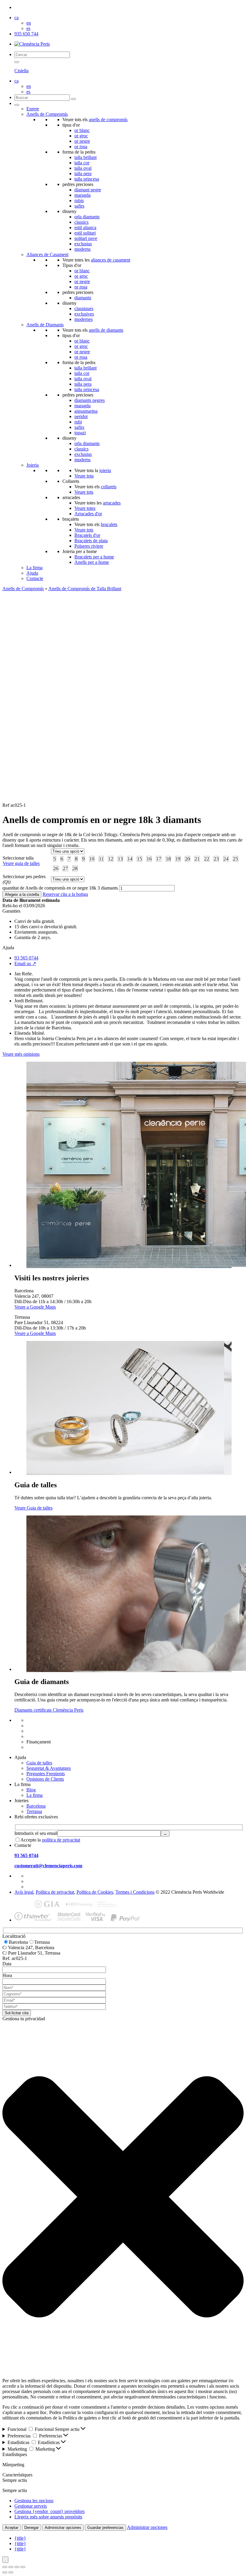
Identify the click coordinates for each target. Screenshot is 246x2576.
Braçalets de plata (91, 541)
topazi (80, 433)
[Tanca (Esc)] (23, 2567)
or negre (82, 141)
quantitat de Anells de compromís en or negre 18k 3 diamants (60, 888)
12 (111, 859)
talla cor (82, 163)
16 (149, 859)
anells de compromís (108, 120)
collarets (109, 487)
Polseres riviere (89, 546)
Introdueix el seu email (36, 1833)
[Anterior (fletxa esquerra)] (5, 2572)
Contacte (35, 578)
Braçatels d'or (87, 535)
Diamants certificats (45, 1747)
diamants (83, 298)
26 (56, 868)
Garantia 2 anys (41, 1736)
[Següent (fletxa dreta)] (11, 2572)
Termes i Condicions (135, 1892)
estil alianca (85, 227)
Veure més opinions (21, 1054)
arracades (112, 503)
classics (81, 222)
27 (65, 868)
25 (235, 859)
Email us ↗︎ (25, 963)
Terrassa (34, 1811)
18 (168, 859)
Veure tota (84, 476)
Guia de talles (39, 1763)
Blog (31, 1790)
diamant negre (88, 190)
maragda (82, 195)
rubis (79, 200)
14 (130, 859)
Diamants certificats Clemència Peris (49, 1710)
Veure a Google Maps (35, 1307)
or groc (81, 136)
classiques (84, 308)
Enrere (33, 109)
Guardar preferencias (105, 2528)
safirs (79, 206)
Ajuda (32, 573)
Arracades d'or (88, 514)
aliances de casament (111, 260)
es (28, 28)
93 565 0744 (26, 958)
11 (101, 859)
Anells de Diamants (45, 325)
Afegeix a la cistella (22, 895)
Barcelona (36, 1806)
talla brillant (85, 157)
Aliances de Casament (47, 254)
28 (75, 868)
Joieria (33, 465)
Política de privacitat (55, 1892)
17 (159, 859)
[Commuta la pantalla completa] (11, 2567)
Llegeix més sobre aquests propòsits (48, 2517)
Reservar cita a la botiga (65, 894)
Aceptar (12, 2528)
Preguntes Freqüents (46, 1774)
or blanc (82, 130)
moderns (82, 249)
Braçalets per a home (94, 557)
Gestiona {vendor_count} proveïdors (49, 2511)
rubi (78, 422)
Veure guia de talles (21, 863)
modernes (84, 319)
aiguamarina (86, 411)
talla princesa (87, 179)
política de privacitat (61, 1840)
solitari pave (86, 238)
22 (207, 859)
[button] (123, 2197)
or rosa (81, 147)
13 (120, 859)
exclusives (84, 314)
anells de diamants (106, 330)
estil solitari (85, 233)
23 (216, 859)
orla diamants (87, 217)
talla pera (83, 174)
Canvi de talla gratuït (46, 1726)
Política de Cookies (95, 1892)
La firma (34, 568)
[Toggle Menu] (17, 105)
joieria (105, 470)
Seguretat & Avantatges (49, 1768)
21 (197, 859)
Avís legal (24, 1892)
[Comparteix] (17, 2567)
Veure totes (85, 508)
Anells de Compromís (47, 114)
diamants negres (90, 400)
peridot (81, 416)
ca (16, 18)
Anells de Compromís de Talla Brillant (85, 589)
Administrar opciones (63, 2528)
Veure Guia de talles (33, 1508)
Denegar (31, 2528)
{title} (20, 2538)
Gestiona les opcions (34, 2501)
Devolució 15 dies (44, 1731)
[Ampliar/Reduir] (5, 2567)
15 (139, 859)
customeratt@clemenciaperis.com (48, 1866)
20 (187, 859)
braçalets (109, 524)
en (29, 23)
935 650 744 (26, 34)
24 (226, 859)
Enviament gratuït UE (47, 1720)
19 (178, 859)
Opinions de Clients (45, 1779)
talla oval (83, 168)
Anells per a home (92, 562)
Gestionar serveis (31, 2506)
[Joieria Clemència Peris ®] (32, 44)
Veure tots (84, 492)
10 (92, 859)
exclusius (83, 244)
